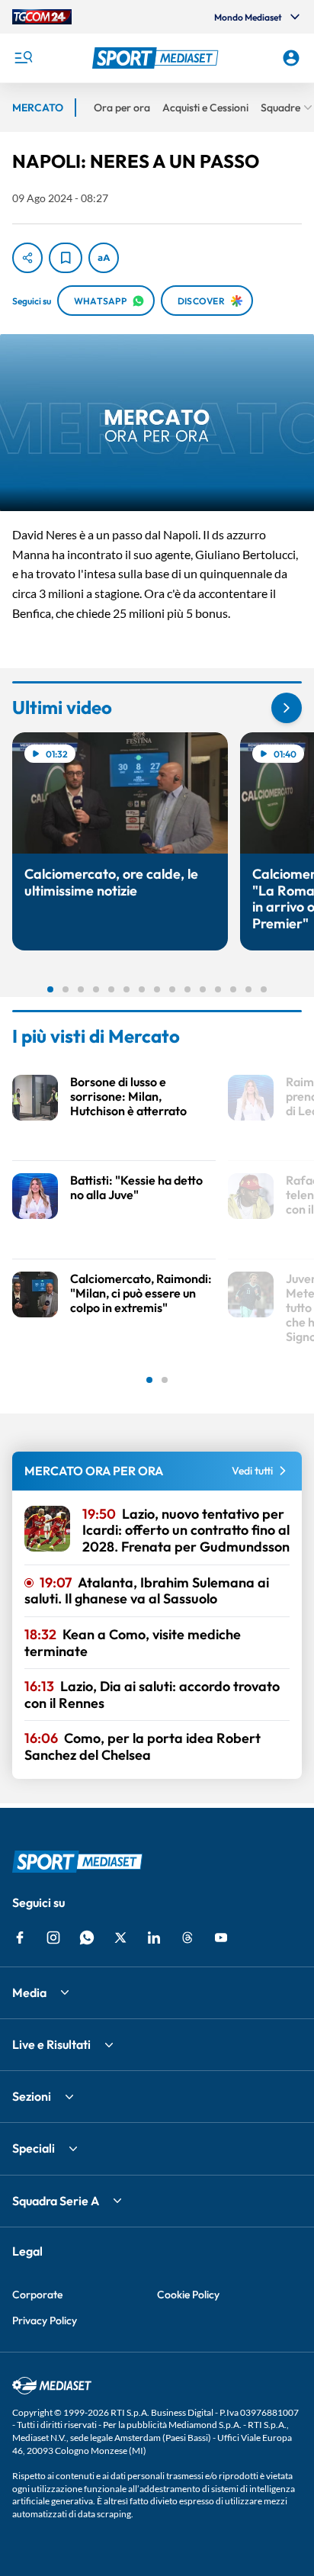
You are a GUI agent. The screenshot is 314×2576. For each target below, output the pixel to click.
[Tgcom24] (42, 17)
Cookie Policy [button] (188, 2295)
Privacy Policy (45, 2320)
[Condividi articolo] (27, 258)
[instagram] (53, 1938)
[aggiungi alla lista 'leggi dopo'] (66, 258)
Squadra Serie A (56, 2201)
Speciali (34, 2148)
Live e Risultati (51, 2044)
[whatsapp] (87, 1938)
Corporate (37, 2295)
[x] (120, 1938)
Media (29, 1992)
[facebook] (20, 1938)
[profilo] (291, 58)
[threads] (187, 1938)
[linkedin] (154, 1938)
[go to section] (287, 708)
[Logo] (157, 58)
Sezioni (32, 2096)
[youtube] (221, 1938)
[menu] (23, 58)
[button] (157, 58)
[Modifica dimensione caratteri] (104, 258)
